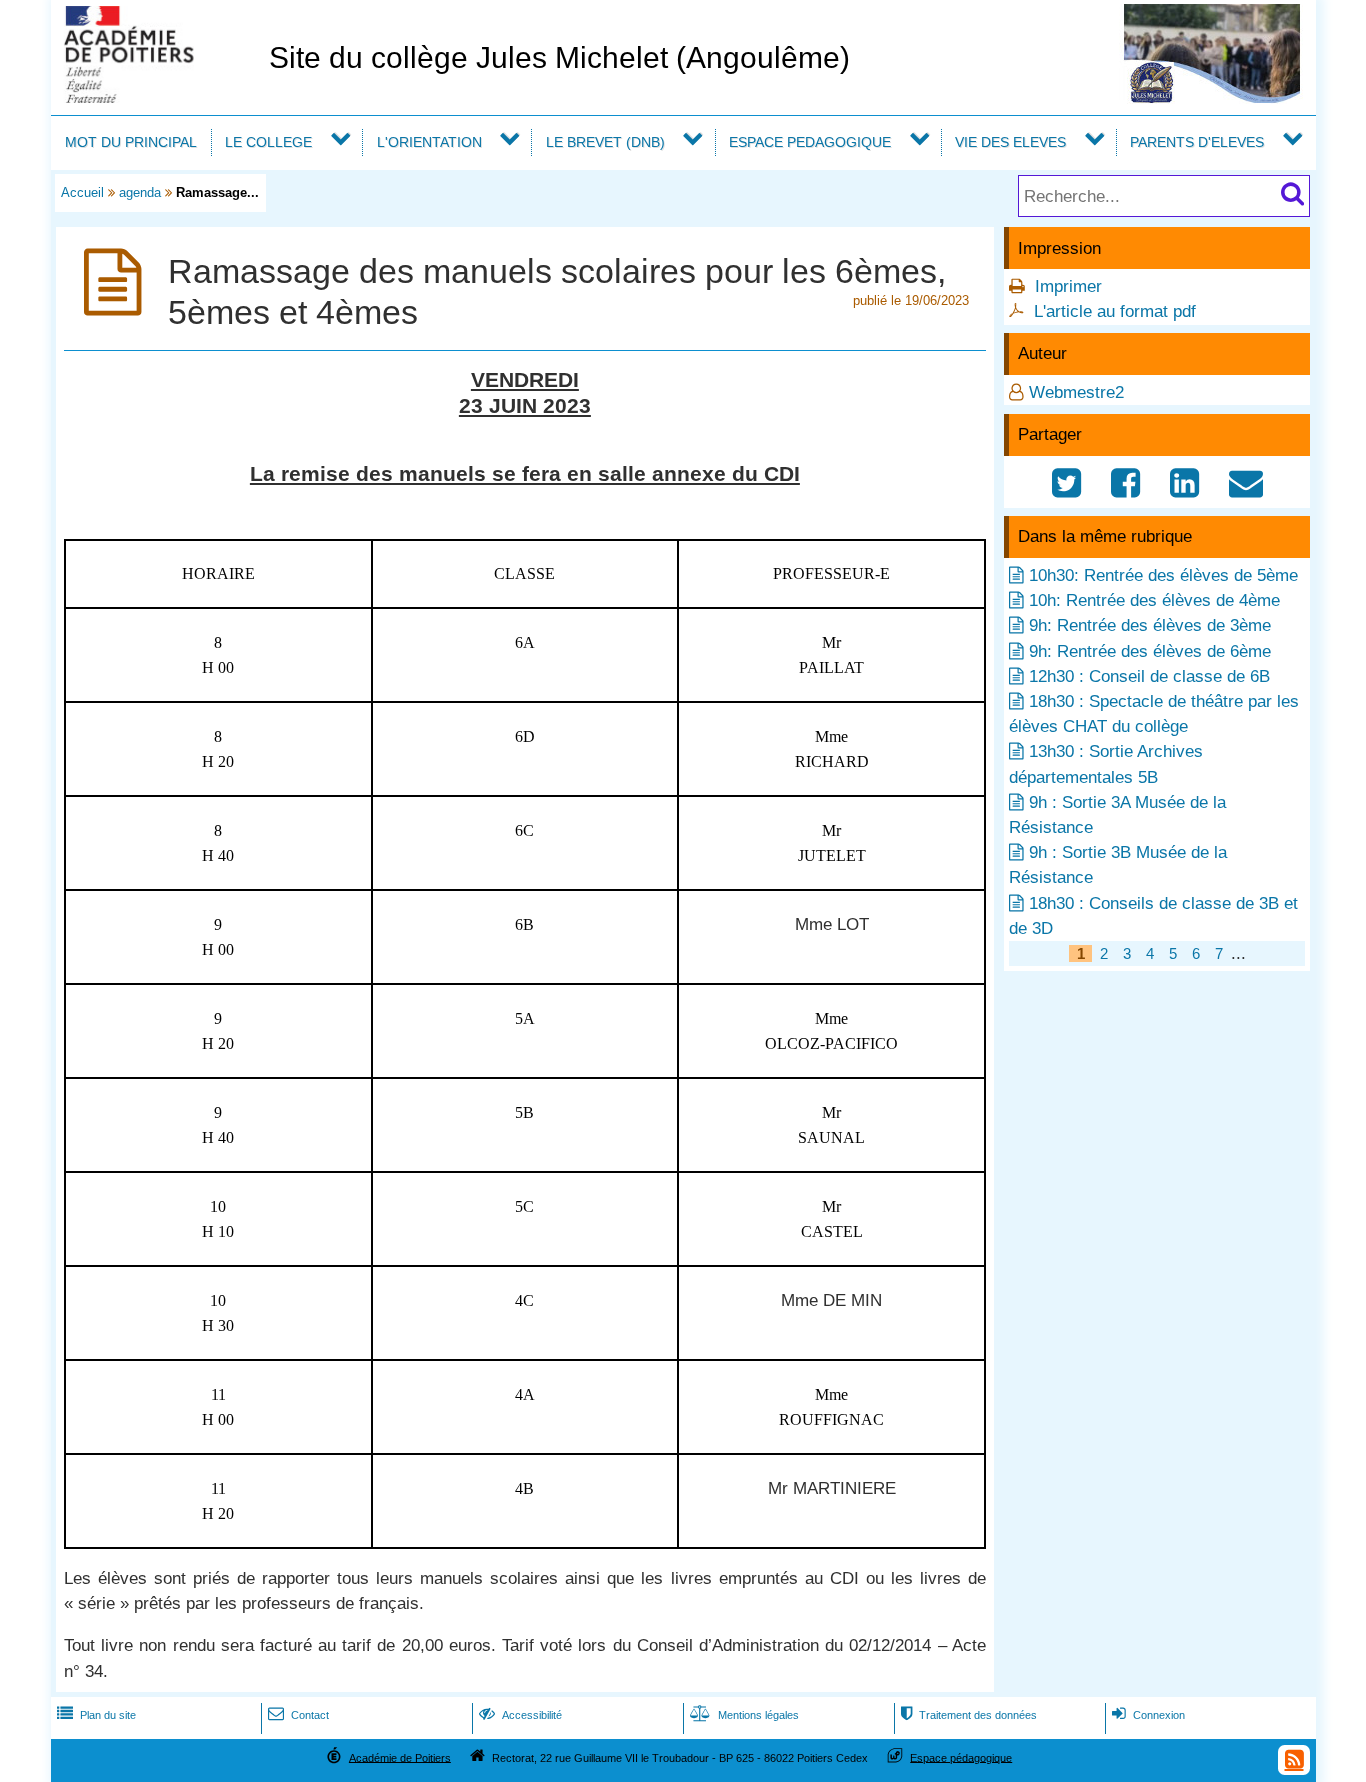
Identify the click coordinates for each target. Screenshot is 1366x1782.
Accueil (82, 192)
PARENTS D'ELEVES (1197, 142)
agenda (140, 192)
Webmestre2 (1076, 392)
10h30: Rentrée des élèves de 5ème (1163, 575)
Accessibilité (520, 1715)
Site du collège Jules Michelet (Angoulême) (559, 57)
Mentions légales (744, 1715)
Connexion (1148, 1715)
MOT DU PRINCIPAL (131, 142)
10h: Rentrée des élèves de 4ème (1154, 600)
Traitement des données (969, 1715)
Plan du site (96, 1715)
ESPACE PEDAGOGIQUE (810, 142)
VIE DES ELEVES (1010, 142)
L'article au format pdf (1115, 311)
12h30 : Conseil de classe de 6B (1149, 676)
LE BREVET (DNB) (605, 142)
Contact (298, 1715)
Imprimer (1068, 286)
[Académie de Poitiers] (156, 97)
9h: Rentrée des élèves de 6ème (1150, 651)
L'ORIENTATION (429, 142)
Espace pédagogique (961, 1757)
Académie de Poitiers (400, 1757)
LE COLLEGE (268, 142)
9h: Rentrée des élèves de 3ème (1150, 625)
